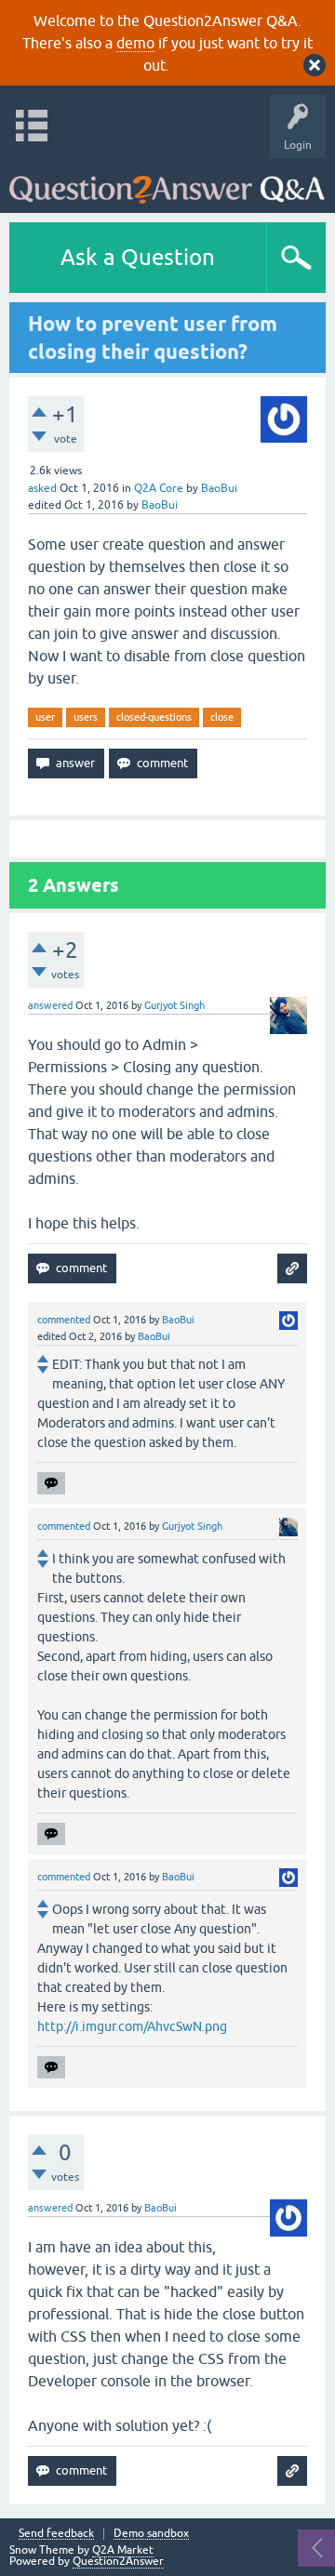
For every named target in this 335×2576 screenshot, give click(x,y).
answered (50, 1005)
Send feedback (56, 2534)
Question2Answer (118, 2561)
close (222, 717)
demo (135, 43)
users (86, 717)
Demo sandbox (151, 2534)
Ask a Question (138, 257)
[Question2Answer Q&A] (167, 181)
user (45, 717)
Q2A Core (159, 488)
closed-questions (154, 717)
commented (64, 1320)
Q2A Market (123, 2550)
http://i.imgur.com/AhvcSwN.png (132, 2026)
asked (42, 488)
